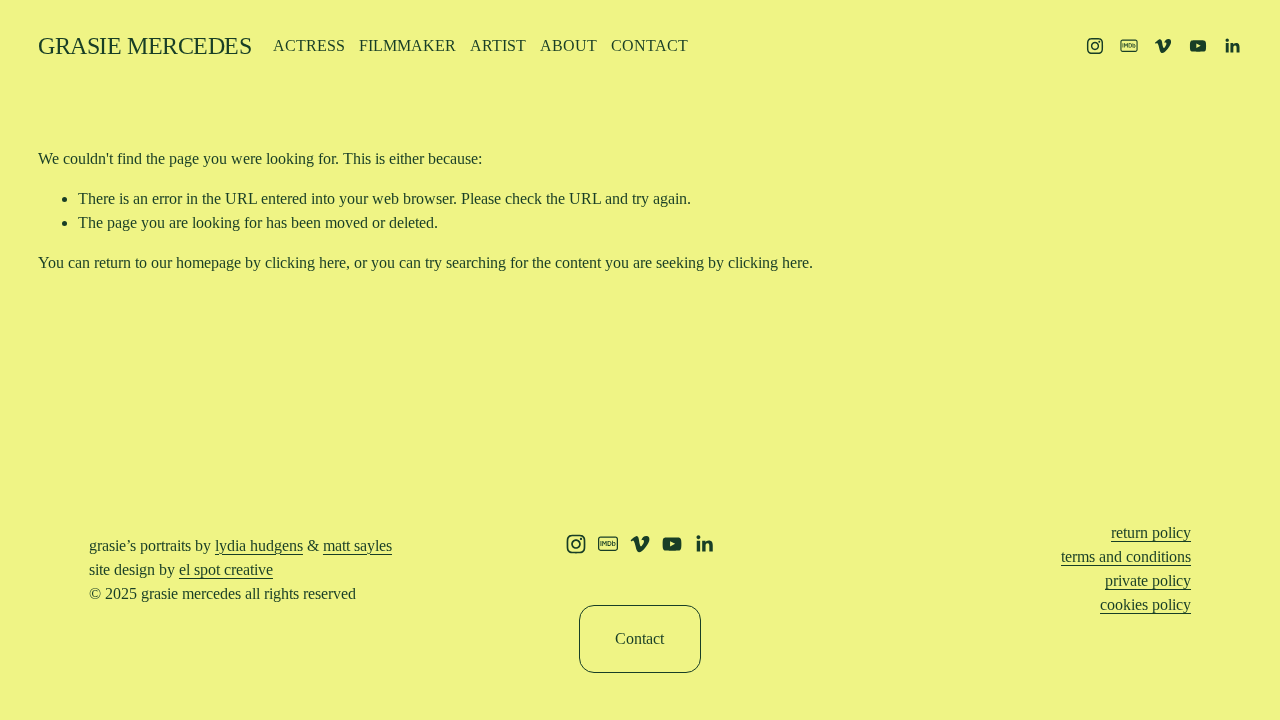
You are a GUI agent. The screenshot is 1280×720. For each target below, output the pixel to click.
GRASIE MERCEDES (144, 46)
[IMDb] (1129, 46)
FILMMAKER (407, 45)
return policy (1151, 532)
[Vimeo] (1163, 46)
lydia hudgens (259, 545)
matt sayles (357, 545)
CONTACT (649, 45)
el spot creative (226, 569)
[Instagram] (1095, 46)
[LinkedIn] (1232, 46)
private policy (1148, 580)
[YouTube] (1198, 46)
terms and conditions (1126, 556)
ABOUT (568, 45)
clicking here (305, 262)
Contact (639, 638)
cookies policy (1145, 604)
